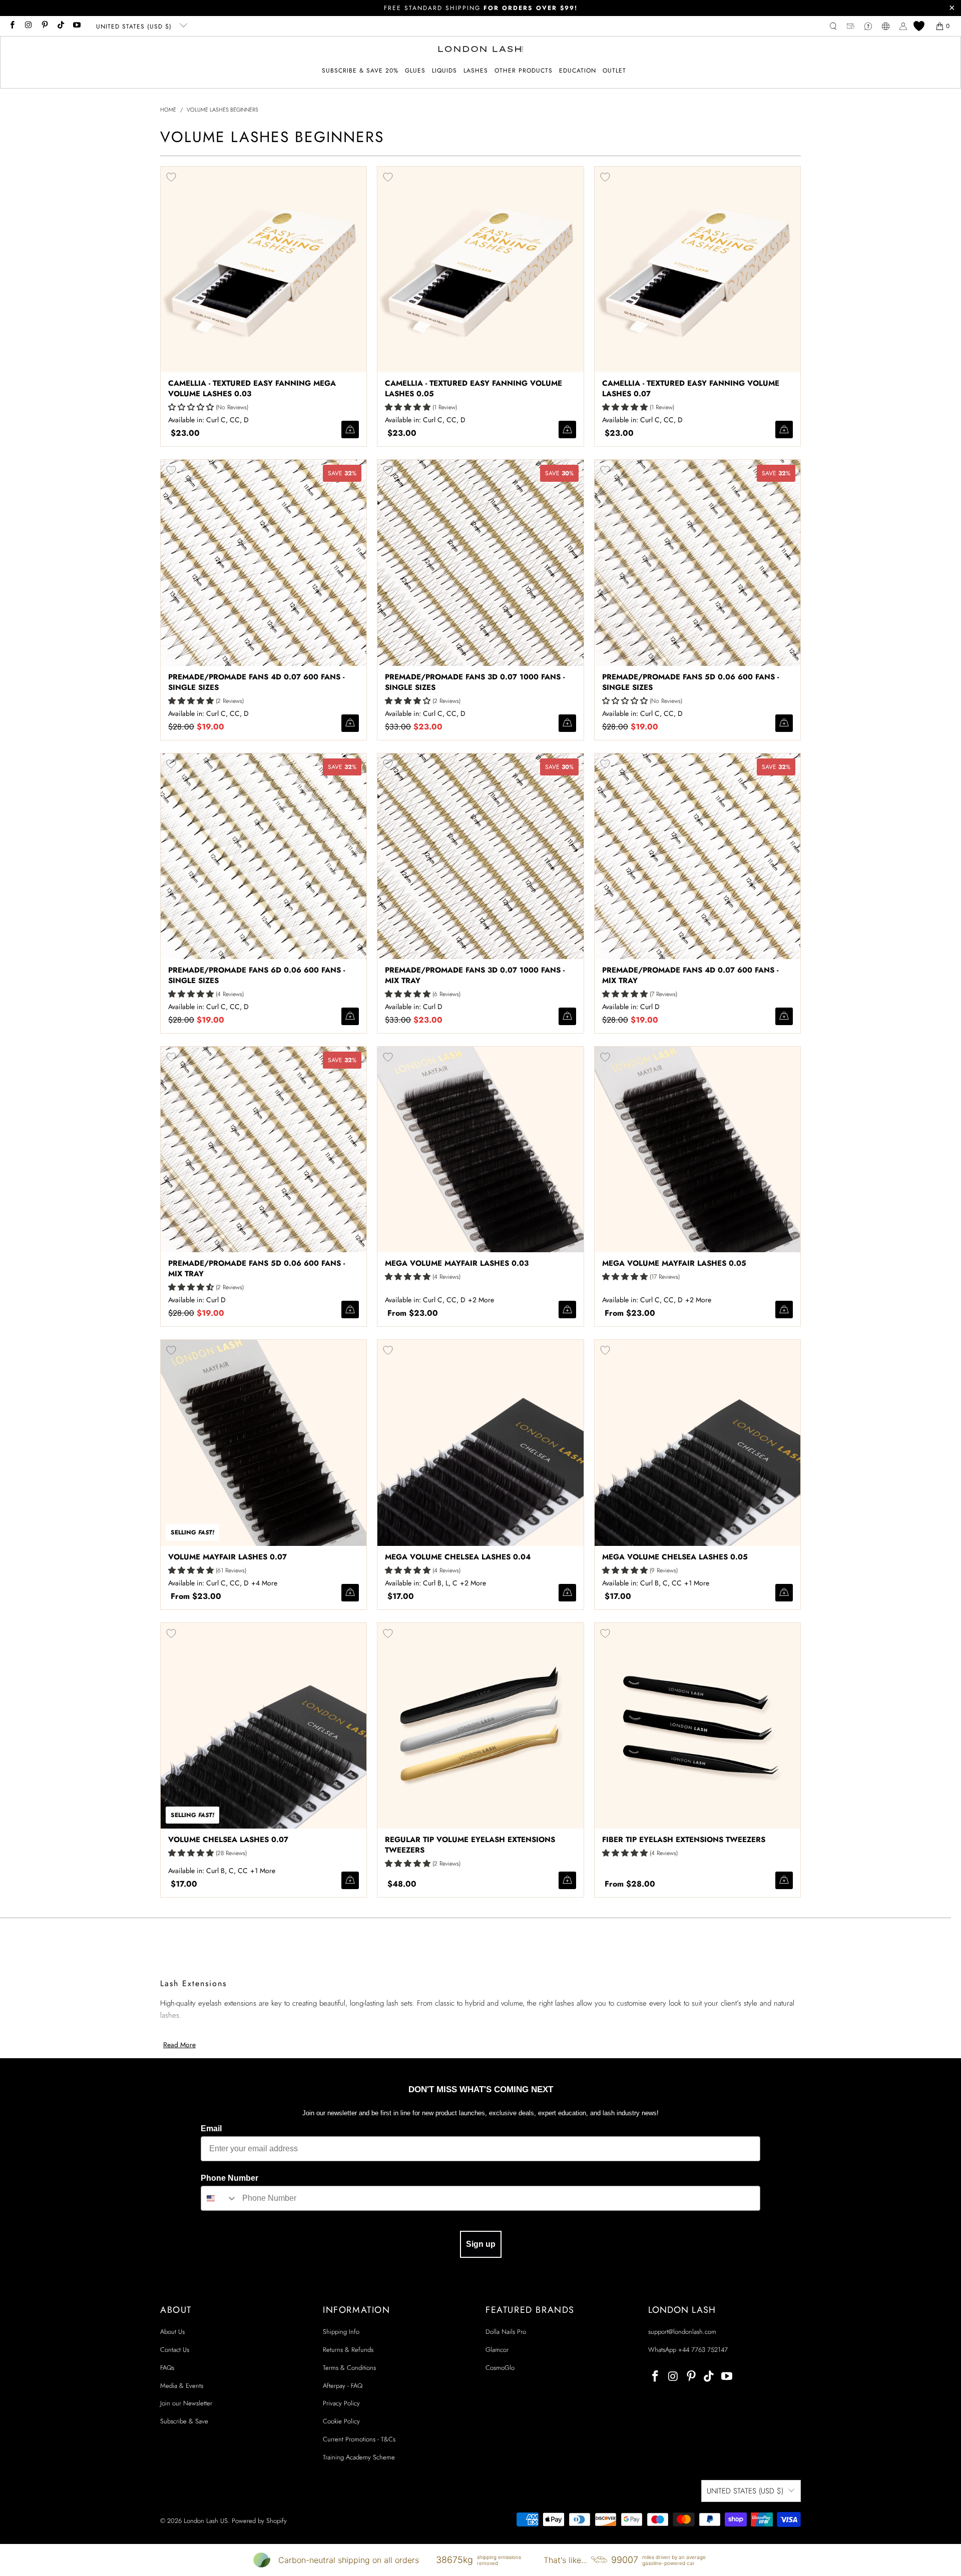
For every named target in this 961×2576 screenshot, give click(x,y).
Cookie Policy (341, 2421)
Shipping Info (341, 2332)
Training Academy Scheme (359, 2457)
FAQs (167, 2368)
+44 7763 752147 (703, 2350)
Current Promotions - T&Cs (359, 2439)
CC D (474, 1583)
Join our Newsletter (186, 2403)
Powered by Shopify (259, 2521)
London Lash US (206, 2521)
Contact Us (175, 2350)
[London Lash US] (481, 50)
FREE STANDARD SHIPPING (481, 8)
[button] (415, 71)
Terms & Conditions (349, 2368)
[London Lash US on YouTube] (76, 26)
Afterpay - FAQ (343, 2386)
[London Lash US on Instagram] (28, 26)
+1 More (697, 1583)
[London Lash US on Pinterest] (44, 26)
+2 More (481, 1300)
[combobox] (219, 2198)
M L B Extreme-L (266, 1583)
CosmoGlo (500, 2368)
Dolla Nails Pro (506, 2332)
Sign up (481, 2244)
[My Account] (903, 26)
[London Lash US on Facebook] (12, 26)
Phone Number (229, 2178)
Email (211, 2128)
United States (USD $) (135, 27)
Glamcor (497, 2350)
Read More (179, 2045)
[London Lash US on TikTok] (60, 26)
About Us (172, 2332)
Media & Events (182, 2386)
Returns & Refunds (348, 2350)
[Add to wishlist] (171, 177)
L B (482, 1300)
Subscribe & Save (184, 2421)
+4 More (264, 1583)
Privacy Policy (341, 2403)
